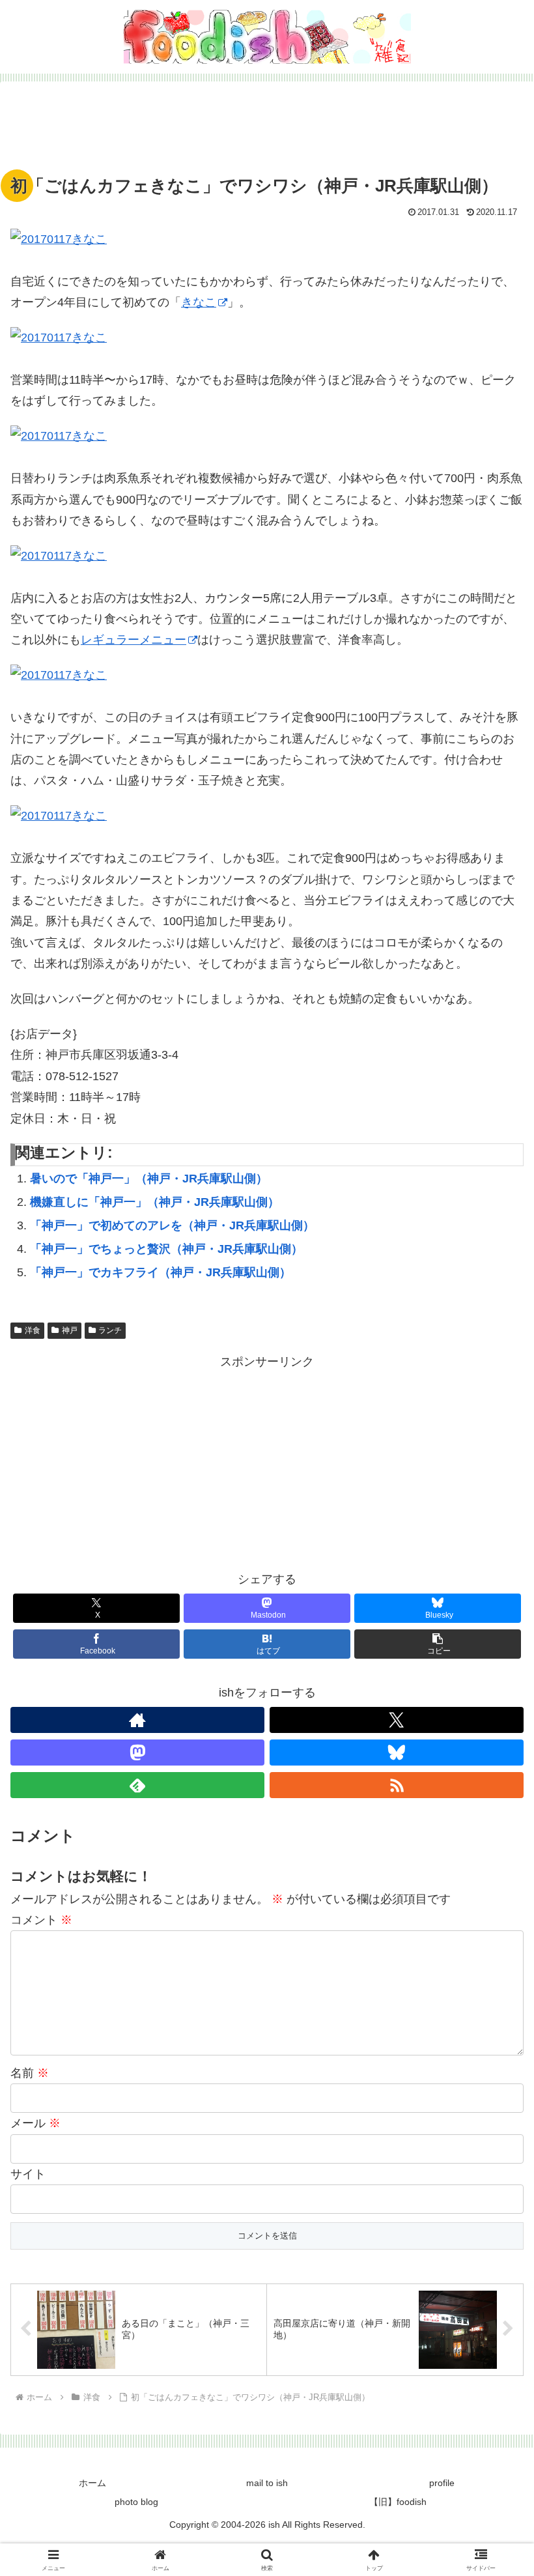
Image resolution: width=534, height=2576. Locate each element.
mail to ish (267, 2483)
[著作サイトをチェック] (137, 1720)
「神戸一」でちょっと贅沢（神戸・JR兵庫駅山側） (166, 1249)
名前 (30, 2073)
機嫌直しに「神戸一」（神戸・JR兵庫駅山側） (155, 1202)
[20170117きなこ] (267, 239)
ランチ (110, 1330)
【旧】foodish (398, 2502)
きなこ (199, 302)
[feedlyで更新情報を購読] (137, 1785)
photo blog (136, 2502)
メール (35, 2123)
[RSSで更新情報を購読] (397, 1785)
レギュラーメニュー (133, 640)
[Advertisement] (267, 132)
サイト (28, 2174)
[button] (438, 1644)
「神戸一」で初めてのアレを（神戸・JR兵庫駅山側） (172, 1225)
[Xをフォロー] (397, 1720)
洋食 (33, 1330)
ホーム (92, 2483)
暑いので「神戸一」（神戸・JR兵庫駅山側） (149, 1179)
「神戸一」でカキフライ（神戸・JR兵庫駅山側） (161, 1272)
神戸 (70, 1330)
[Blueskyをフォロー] (397, 1753)
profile (442, 2483)
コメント (41, 1920)
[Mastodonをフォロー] (137, 1753)
